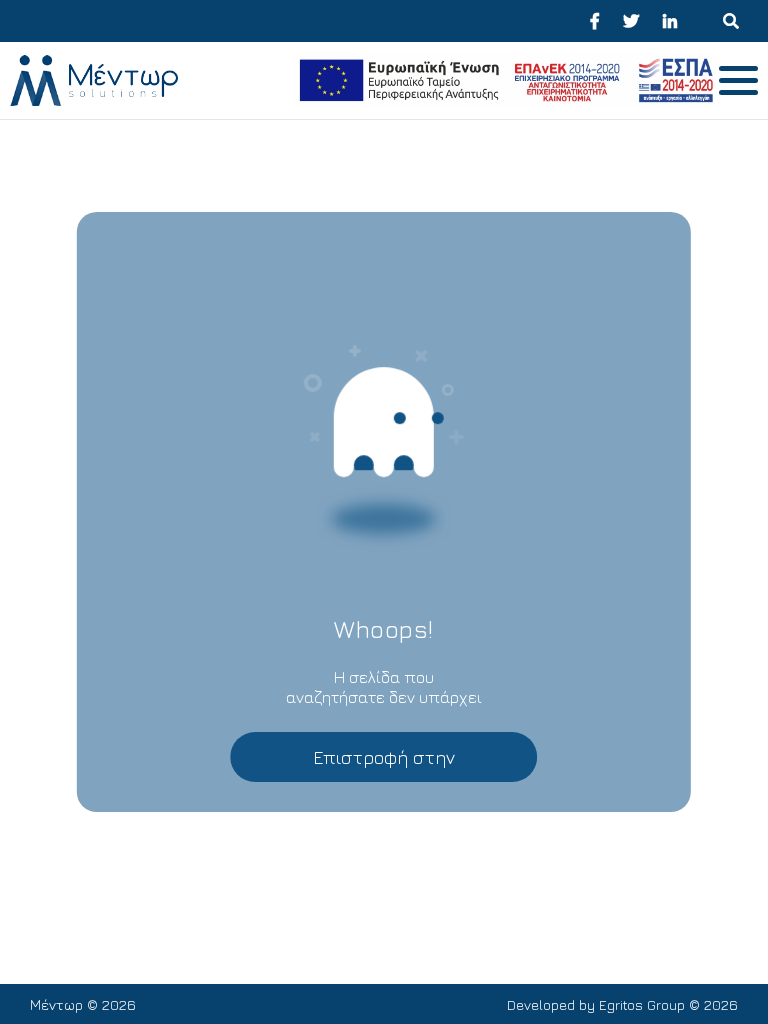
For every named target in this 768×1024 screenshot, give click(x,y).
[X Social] (631, 21)
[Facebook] (595, 21)
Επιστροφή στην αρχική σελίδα (384, 764)
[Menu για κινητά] (731, 21)
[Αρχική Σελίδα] (146, 80)
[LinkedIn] (670, 21)
